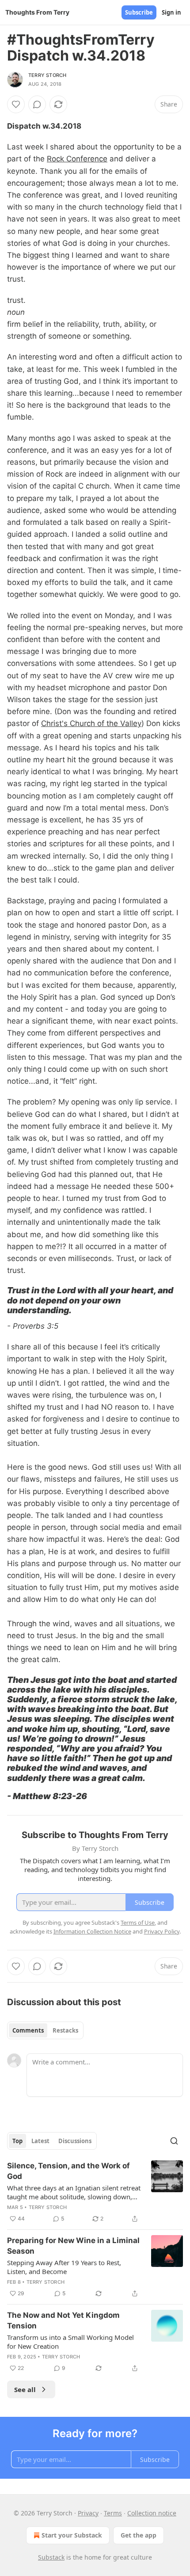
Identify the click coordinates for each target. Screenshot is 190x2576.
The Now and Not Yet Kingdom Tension (63, 2320)
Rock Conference (77, 159)
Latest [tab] (40, 2141)
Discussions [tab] (75, 2141)
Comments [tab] (28, 2030)
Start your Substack (72, 2535)
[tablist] (45, 2030)
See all (25, 2389)
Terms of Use (138, 1922)
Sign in (171, 12)
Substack (51, 2557)
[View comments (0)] (37, 104)
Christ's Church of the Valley (91, 723)
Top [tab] (17, 2141)
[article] (95, 2192)
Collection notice (152, 2513)
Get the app (139, 2535)
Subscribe (139, 12)
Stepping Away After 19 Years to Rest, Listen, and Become (64, 2267)
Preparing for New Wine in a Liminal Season (73, 2246)
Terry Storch (47, 75)
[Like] (16, 104)
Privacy (88, 2513)
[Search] (174, 2141)
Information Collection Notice (92, 1931)
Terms (113, 2513)
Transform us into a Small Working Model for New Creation (70, 2342)
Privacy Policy (162, 1931)
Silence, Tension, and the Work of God (68, 2171)
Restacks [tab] (65, 2030)
